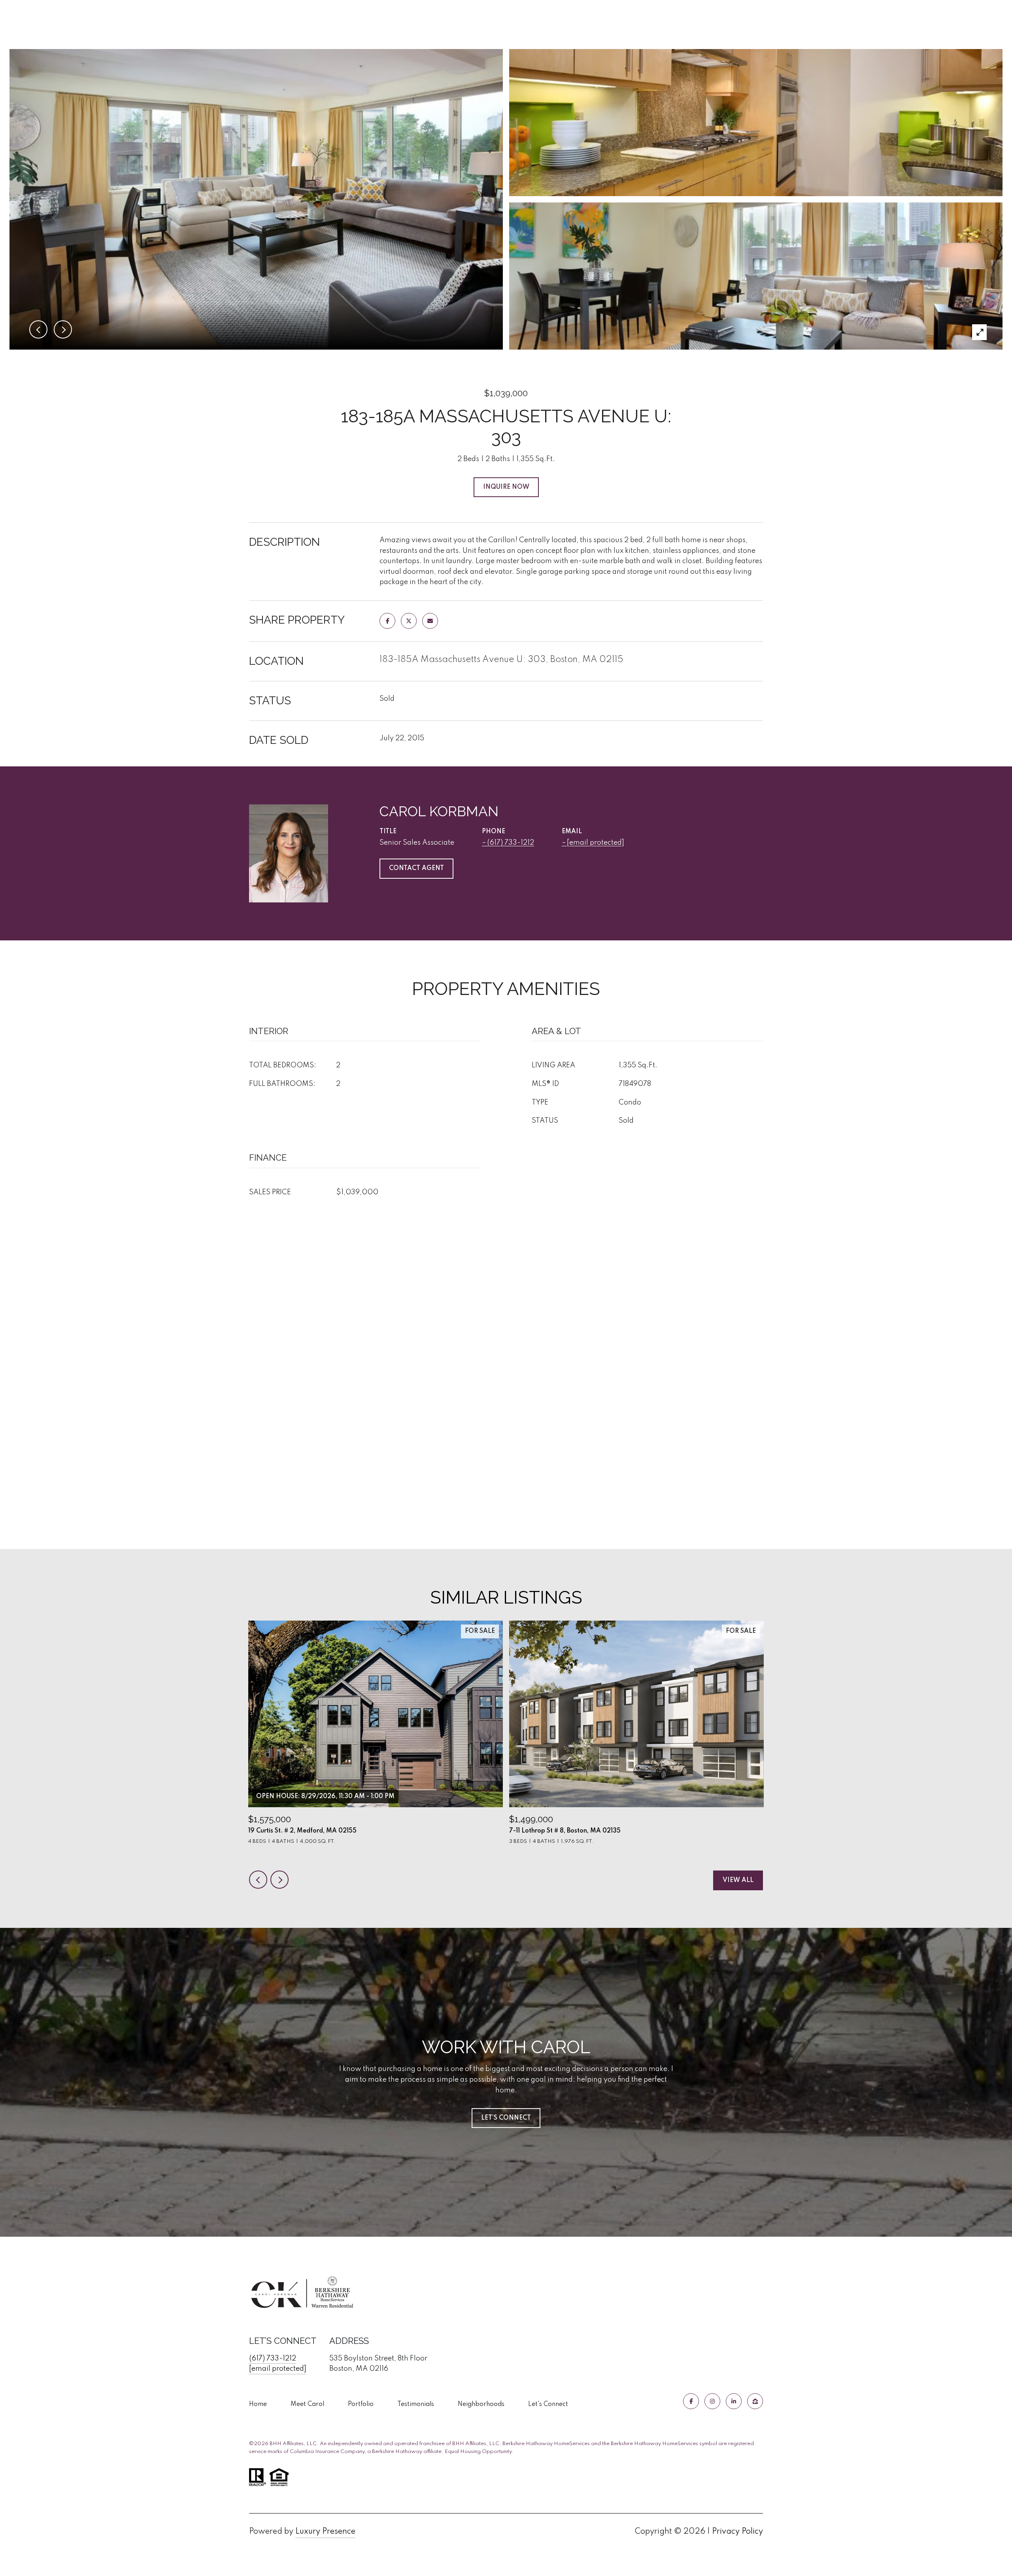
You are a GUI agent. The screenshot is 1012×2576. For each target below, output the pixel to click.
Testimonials (416, 2404)
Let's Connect (548, 2404)
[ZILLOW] (755, 2401)
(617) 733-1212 (511, 843)
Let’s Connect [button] (506, 2118)
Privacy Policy (737, 2532)
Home (258, 2404)
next (279, 1880)
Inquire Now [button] (506, 487)
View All (738, 1880)
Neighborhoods (481, 2404)
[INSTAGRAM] (712, 2401)
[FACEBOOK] (691, 2401)
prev (258, 1880)
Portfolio (361, 2404)
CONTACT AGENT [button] (416, 868)
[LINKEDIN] (734, 2401)
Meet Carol (307, 2404)
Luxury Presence (325, 2532)
